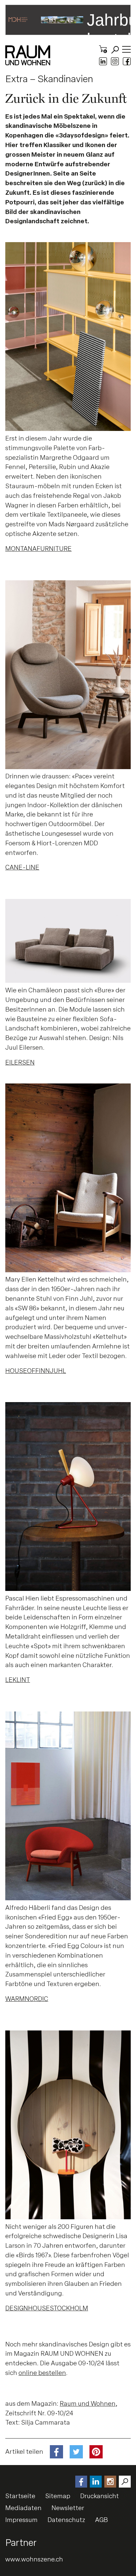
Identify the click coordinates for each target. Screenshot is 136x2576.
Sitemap (58, 2496)
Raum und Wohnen (88, 2404)
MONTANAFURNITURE (38, 549)
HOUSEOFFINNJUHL (36, 1371)
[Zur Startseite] (28, 55)
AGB (102, 2520)
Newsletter (68, 2508)
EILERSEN (20, 1062)
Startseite (20, 2496)
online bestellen (42, 2373)
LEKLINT (18, 1680)
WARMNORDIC (27, 1999)
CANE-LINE (22, 867)
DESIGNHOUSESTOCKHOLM (47, 2308)
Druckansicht (100, 2496)
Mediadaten (23, 2508)
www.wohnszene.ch (34, 2559)
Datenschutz (66, 2520)
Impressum (21, 2520)
